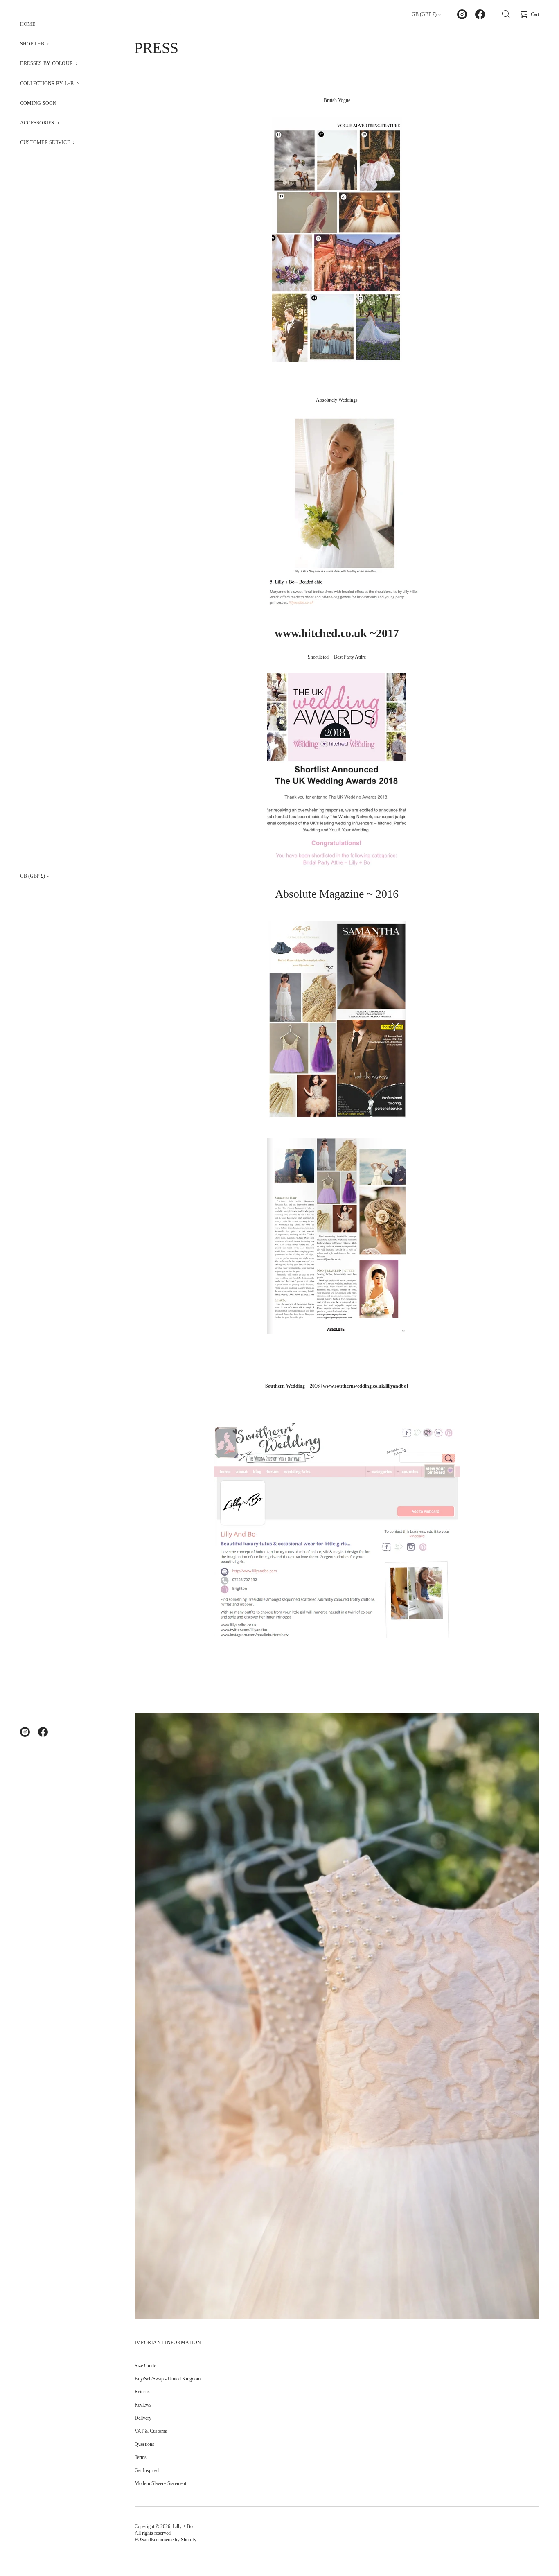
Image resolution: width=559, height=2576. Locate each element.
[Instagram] (25, 1732)
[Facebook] (43, 1732)
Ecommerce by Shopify (174, 2540)
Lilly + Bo (183, 2526)
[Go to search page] (506, 14)
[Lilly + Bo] (165, 14)
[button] (57, 44)
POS (139, 2540)
